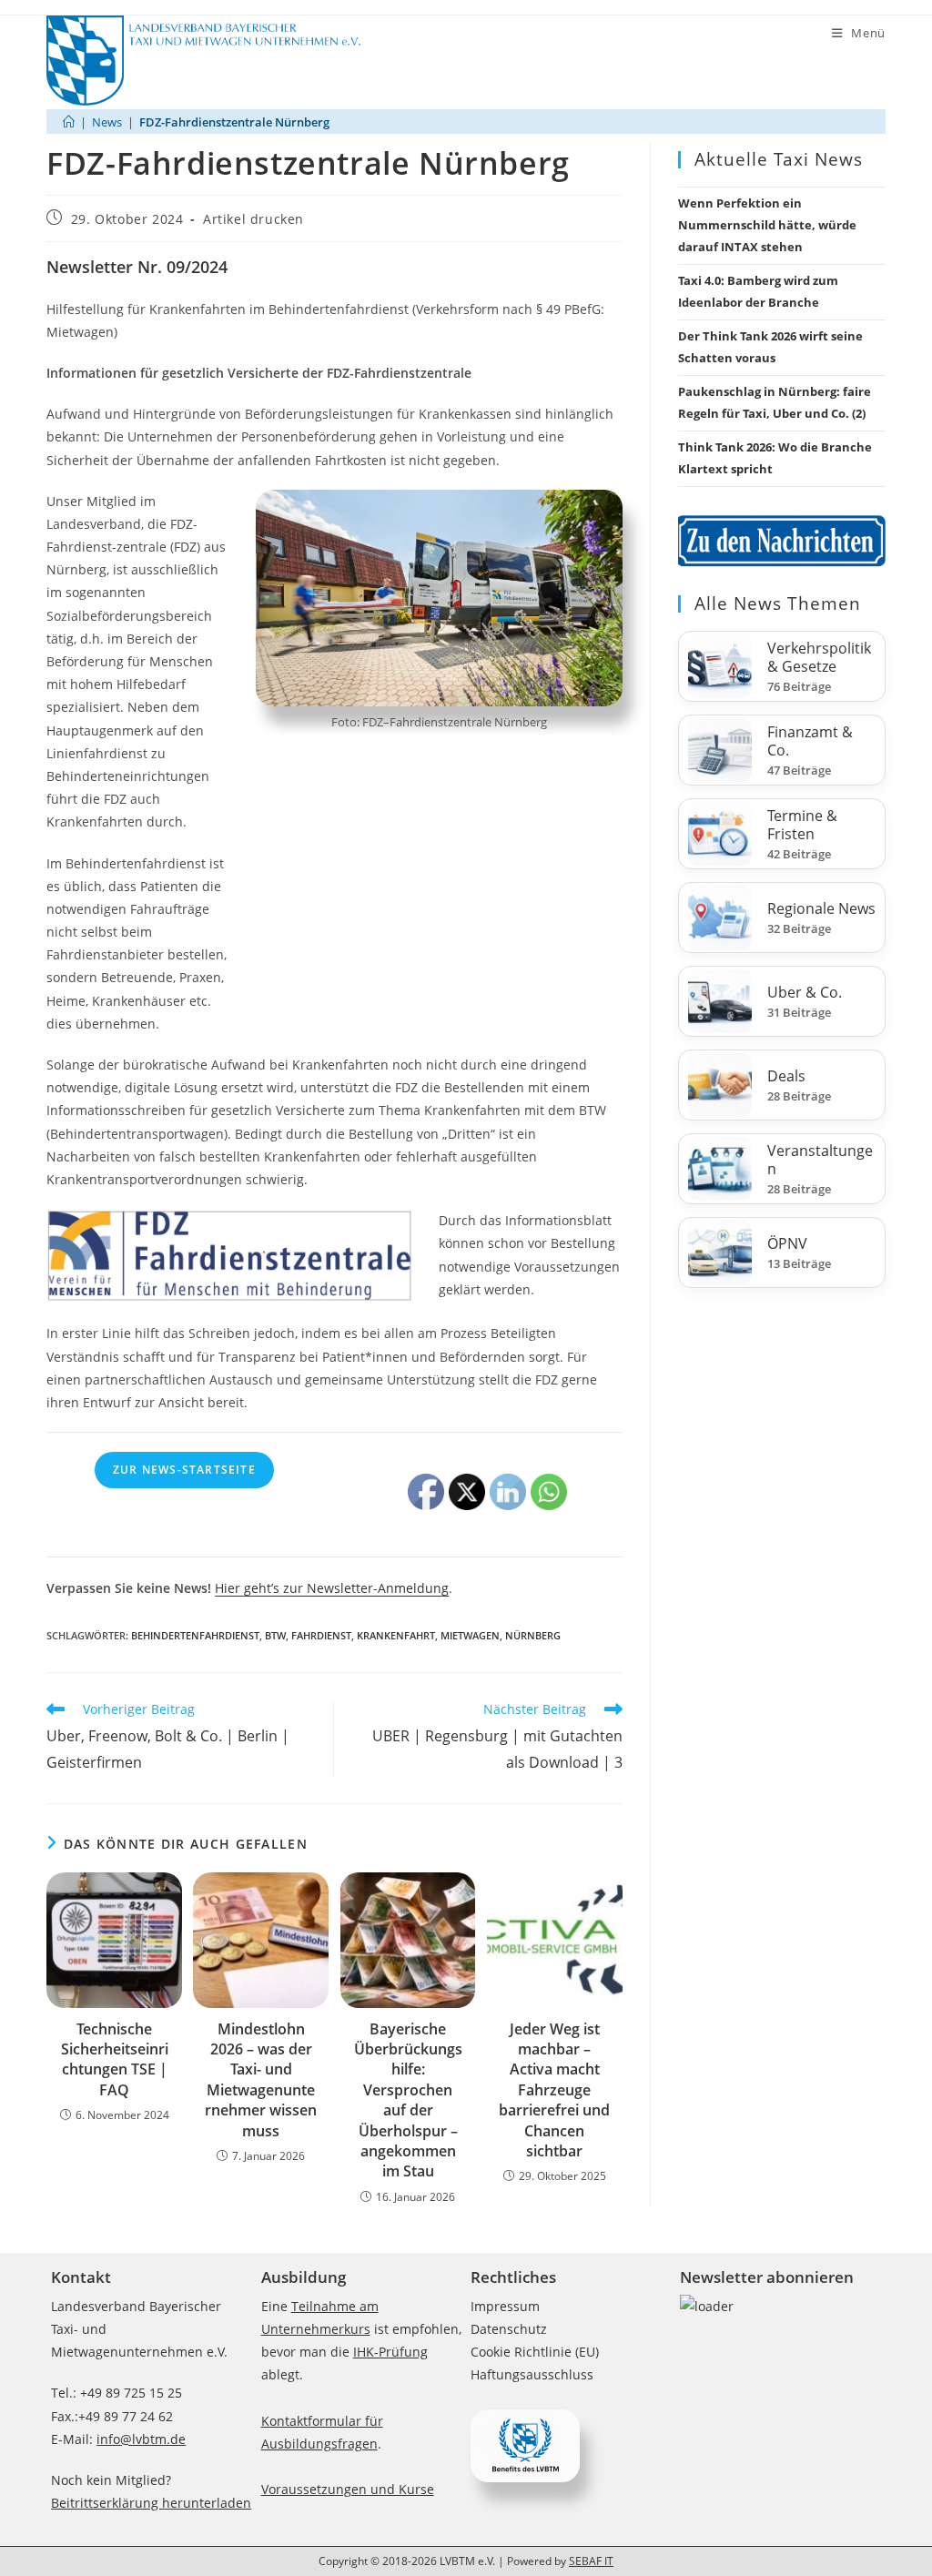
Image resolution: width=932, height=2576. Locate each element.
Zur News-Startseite (184, 1470)
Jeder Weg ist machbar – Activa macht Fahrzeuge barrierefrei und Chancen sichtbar (554, 2090)
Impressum (505, 2306)
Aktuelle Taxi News (779, 159)
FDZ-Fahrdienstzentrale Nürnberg (234, 122)
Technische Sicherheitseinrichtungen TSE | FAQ (115, 2059)
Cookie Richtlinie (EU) (535, 2352)
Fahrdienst (321, 1635)
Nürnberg (533, 1635)
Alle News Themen (778, 603)
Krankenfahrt (396, 1635)
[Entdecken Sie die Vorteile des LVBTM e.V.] (525, 2444)
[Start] (69, 122)
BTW (275, 1635)
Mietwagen (470, 1635)
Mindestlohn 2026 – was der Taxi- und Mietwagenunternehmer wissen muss (261, 2080)
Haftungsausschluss (532, 2374)
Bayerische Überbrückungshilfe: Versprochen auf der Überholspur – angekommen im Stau (408, 2100)
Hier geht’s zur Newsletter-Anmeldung (332, 1588)
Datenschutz (509, 2329)
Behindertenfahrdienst (195, 1635)
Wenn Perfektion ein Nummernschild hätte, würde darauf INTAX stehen (767, 225)
